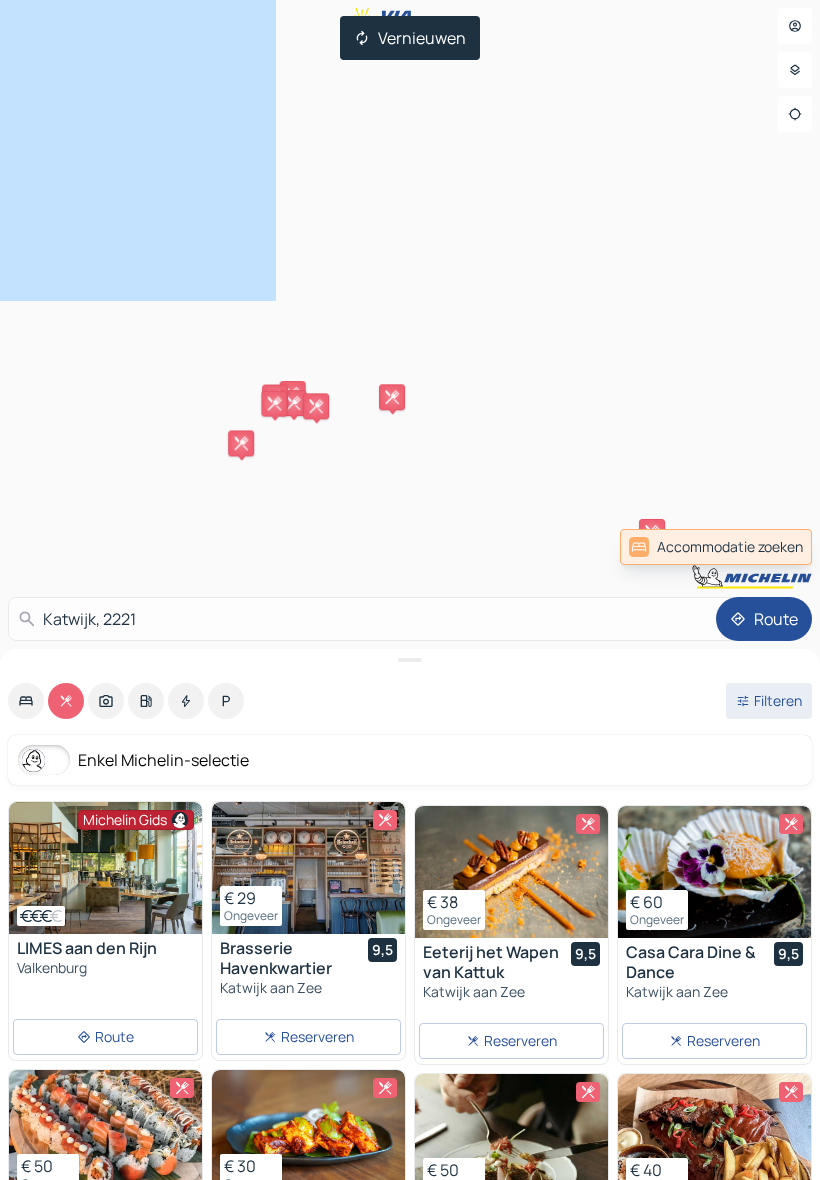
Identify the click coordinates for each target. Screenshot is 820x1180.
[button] (392, 397)
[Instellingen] (795, 70)
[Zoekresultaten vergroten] (410, 660)
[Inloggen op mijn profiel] (795, 26)
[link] (768, 547)
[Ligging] (795, 114)
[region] (105, 868)
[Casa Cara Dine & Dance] (714, 872)
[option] (26, 701)
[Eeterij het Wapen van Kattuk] (511, 872)
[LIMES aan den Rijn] (105, 868)
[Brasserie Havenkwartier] (308, 868)
